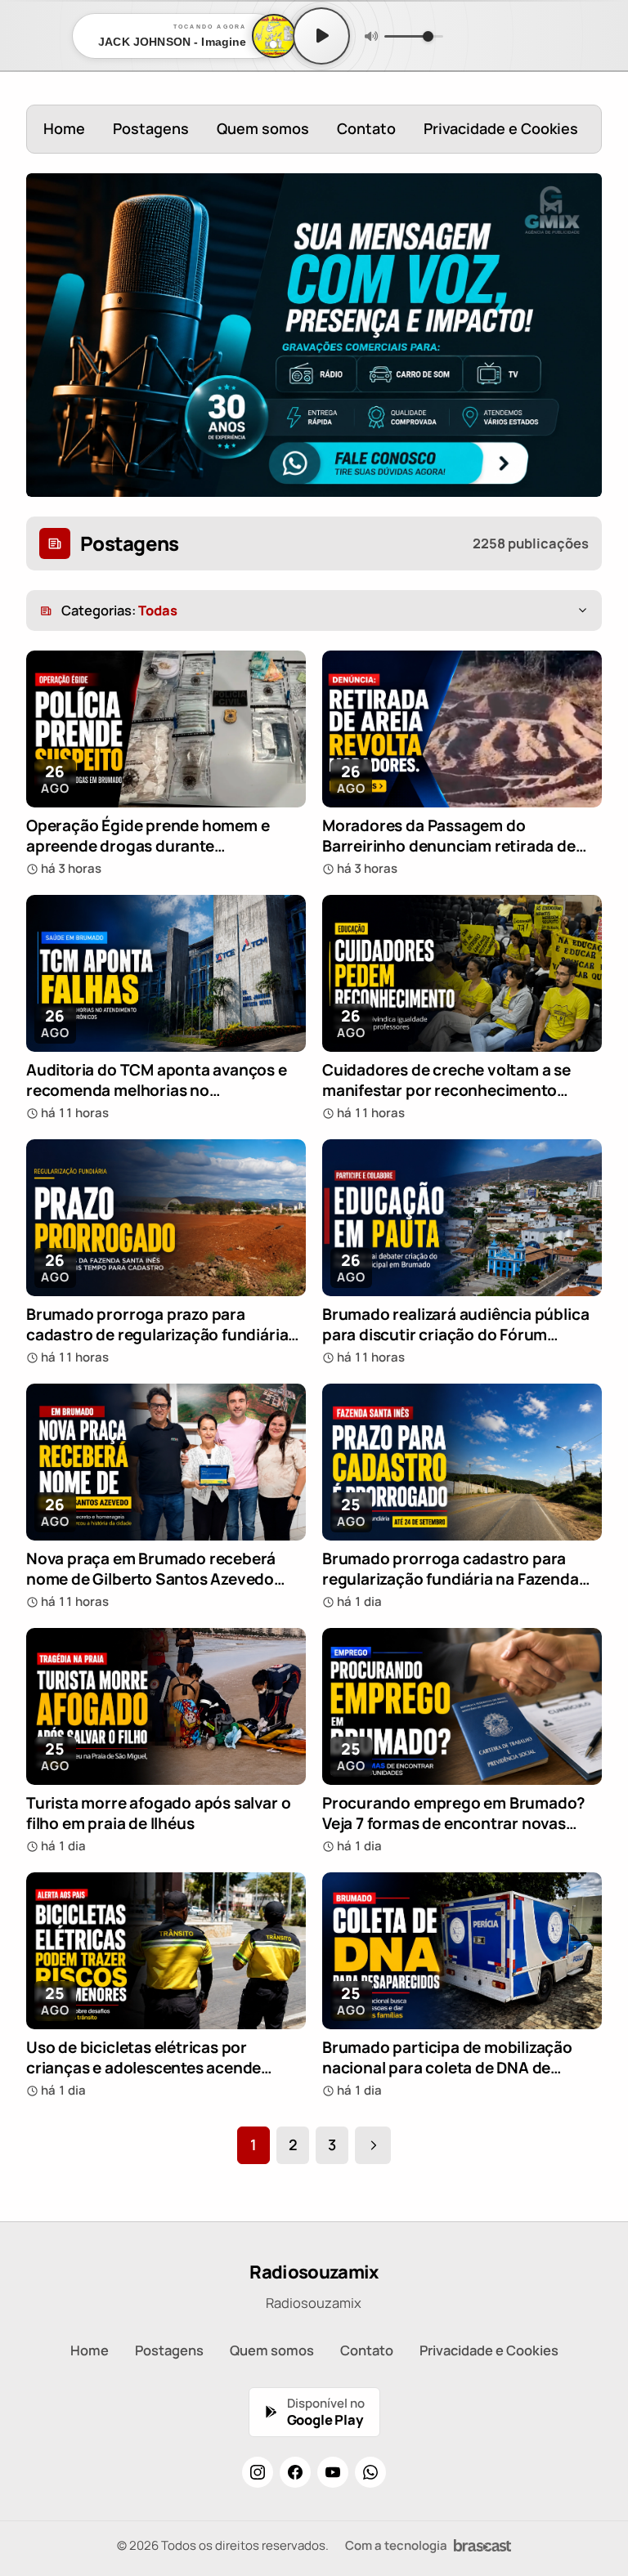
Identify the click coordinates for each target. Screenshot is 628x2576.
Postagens (151, 128)
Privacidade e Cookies (501, 128)
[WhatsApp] (370, 2472)
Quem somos (263, 128)
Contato (366, 128)
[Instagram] (258, 2472)
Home (64, 128)
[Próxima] (373, 2145)
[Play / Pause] (321, 36)
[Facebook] (295, 2472)
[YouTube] (333, 2472)
